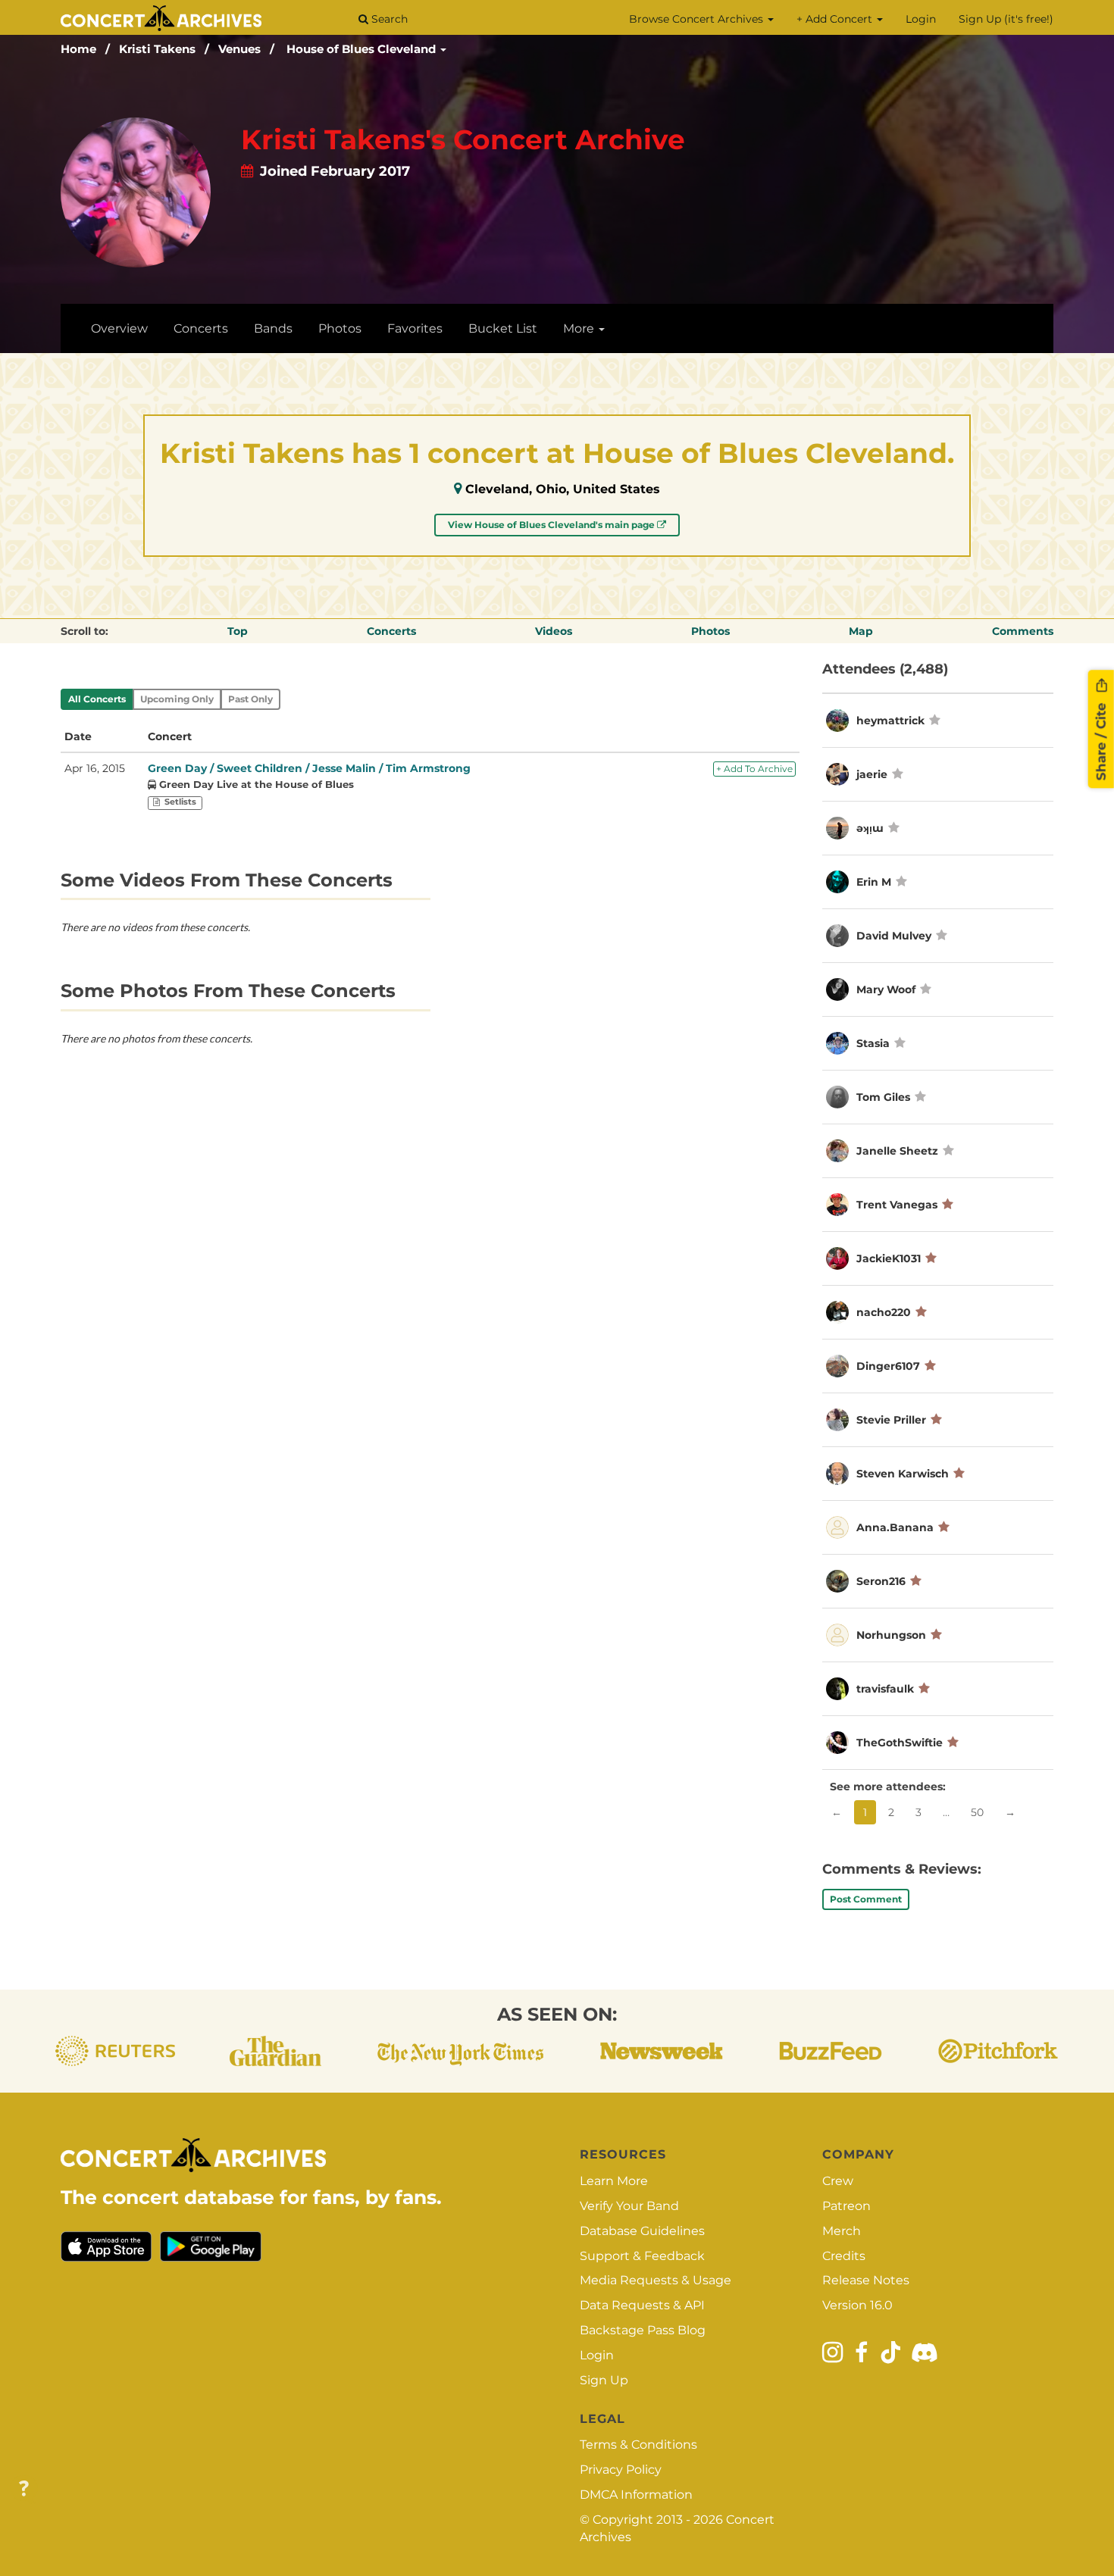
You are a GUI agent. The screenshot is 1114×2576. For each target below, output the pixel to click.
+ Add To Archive (754, 769)
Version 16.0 (857, 2305)
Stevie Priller (891, 1420)
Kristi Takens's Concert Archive (463, 139)
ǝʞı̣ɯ (870, 828)
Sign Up (604, 2380)
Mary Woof (886, 989)
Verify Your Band (629, 2206)
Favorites (415, 328)
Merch (842, 2231)
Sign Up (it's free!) (1006, 19)
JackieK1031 (889, 1258)
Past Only (250, 699)
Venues (239, 49)
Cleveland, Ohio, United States (563, 489)
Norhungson (891, 1635)
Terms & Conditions (638, 2445)
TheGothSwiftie (900, 1743)
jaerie (872, 774)
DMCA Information (636, 2495)
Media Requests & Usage (656, 2280)
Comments (1023, 631)
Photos (340, 328)
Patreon (846, 2206)
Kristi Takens (157, 49)
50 (977, 1812)
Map (861, 631)
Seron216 (881, 1581)
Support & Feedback (642, 2256)
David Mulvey (894, 936)
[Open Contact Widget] (24, 2489)
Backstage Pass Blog (643, 2330)
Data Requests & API (642, 2305)
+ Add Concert (836, 19)
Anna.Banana (895, 1527)
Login (921, 19)
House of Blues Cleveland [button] (363, 49)
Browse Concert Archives (698, 19)
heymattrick (890, 721)
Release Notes (866, 2280)
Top (238, 631)
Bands (273, 328)
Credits (844, 2256)
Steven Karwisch (903, 1474)
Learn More (614, 2181)
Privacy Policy (621, 2470)
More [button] (580, 328)
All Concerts (97, 699)
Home (78, 49)
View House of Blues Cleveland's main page (552, 525)
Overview (119, 328)
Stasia (875, 1043)
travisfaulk (885, 1689)
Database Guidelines (642, 2231)
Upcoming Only (177, 699)
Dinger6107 (888, 1366)
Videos (554, 631)
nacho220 (884, 1312)
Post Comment (866, 1899)
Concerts (201, 328)
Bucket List (503, 328)
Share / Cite (1101, 739)
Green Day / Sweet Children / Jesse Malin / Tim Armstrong (309, 768)
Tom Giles (883, 1097)
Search (388, 19)
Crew (838, 2181)
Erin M (874, 882)
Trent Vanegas (897, 1205)
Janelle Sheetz (897, 1151)
